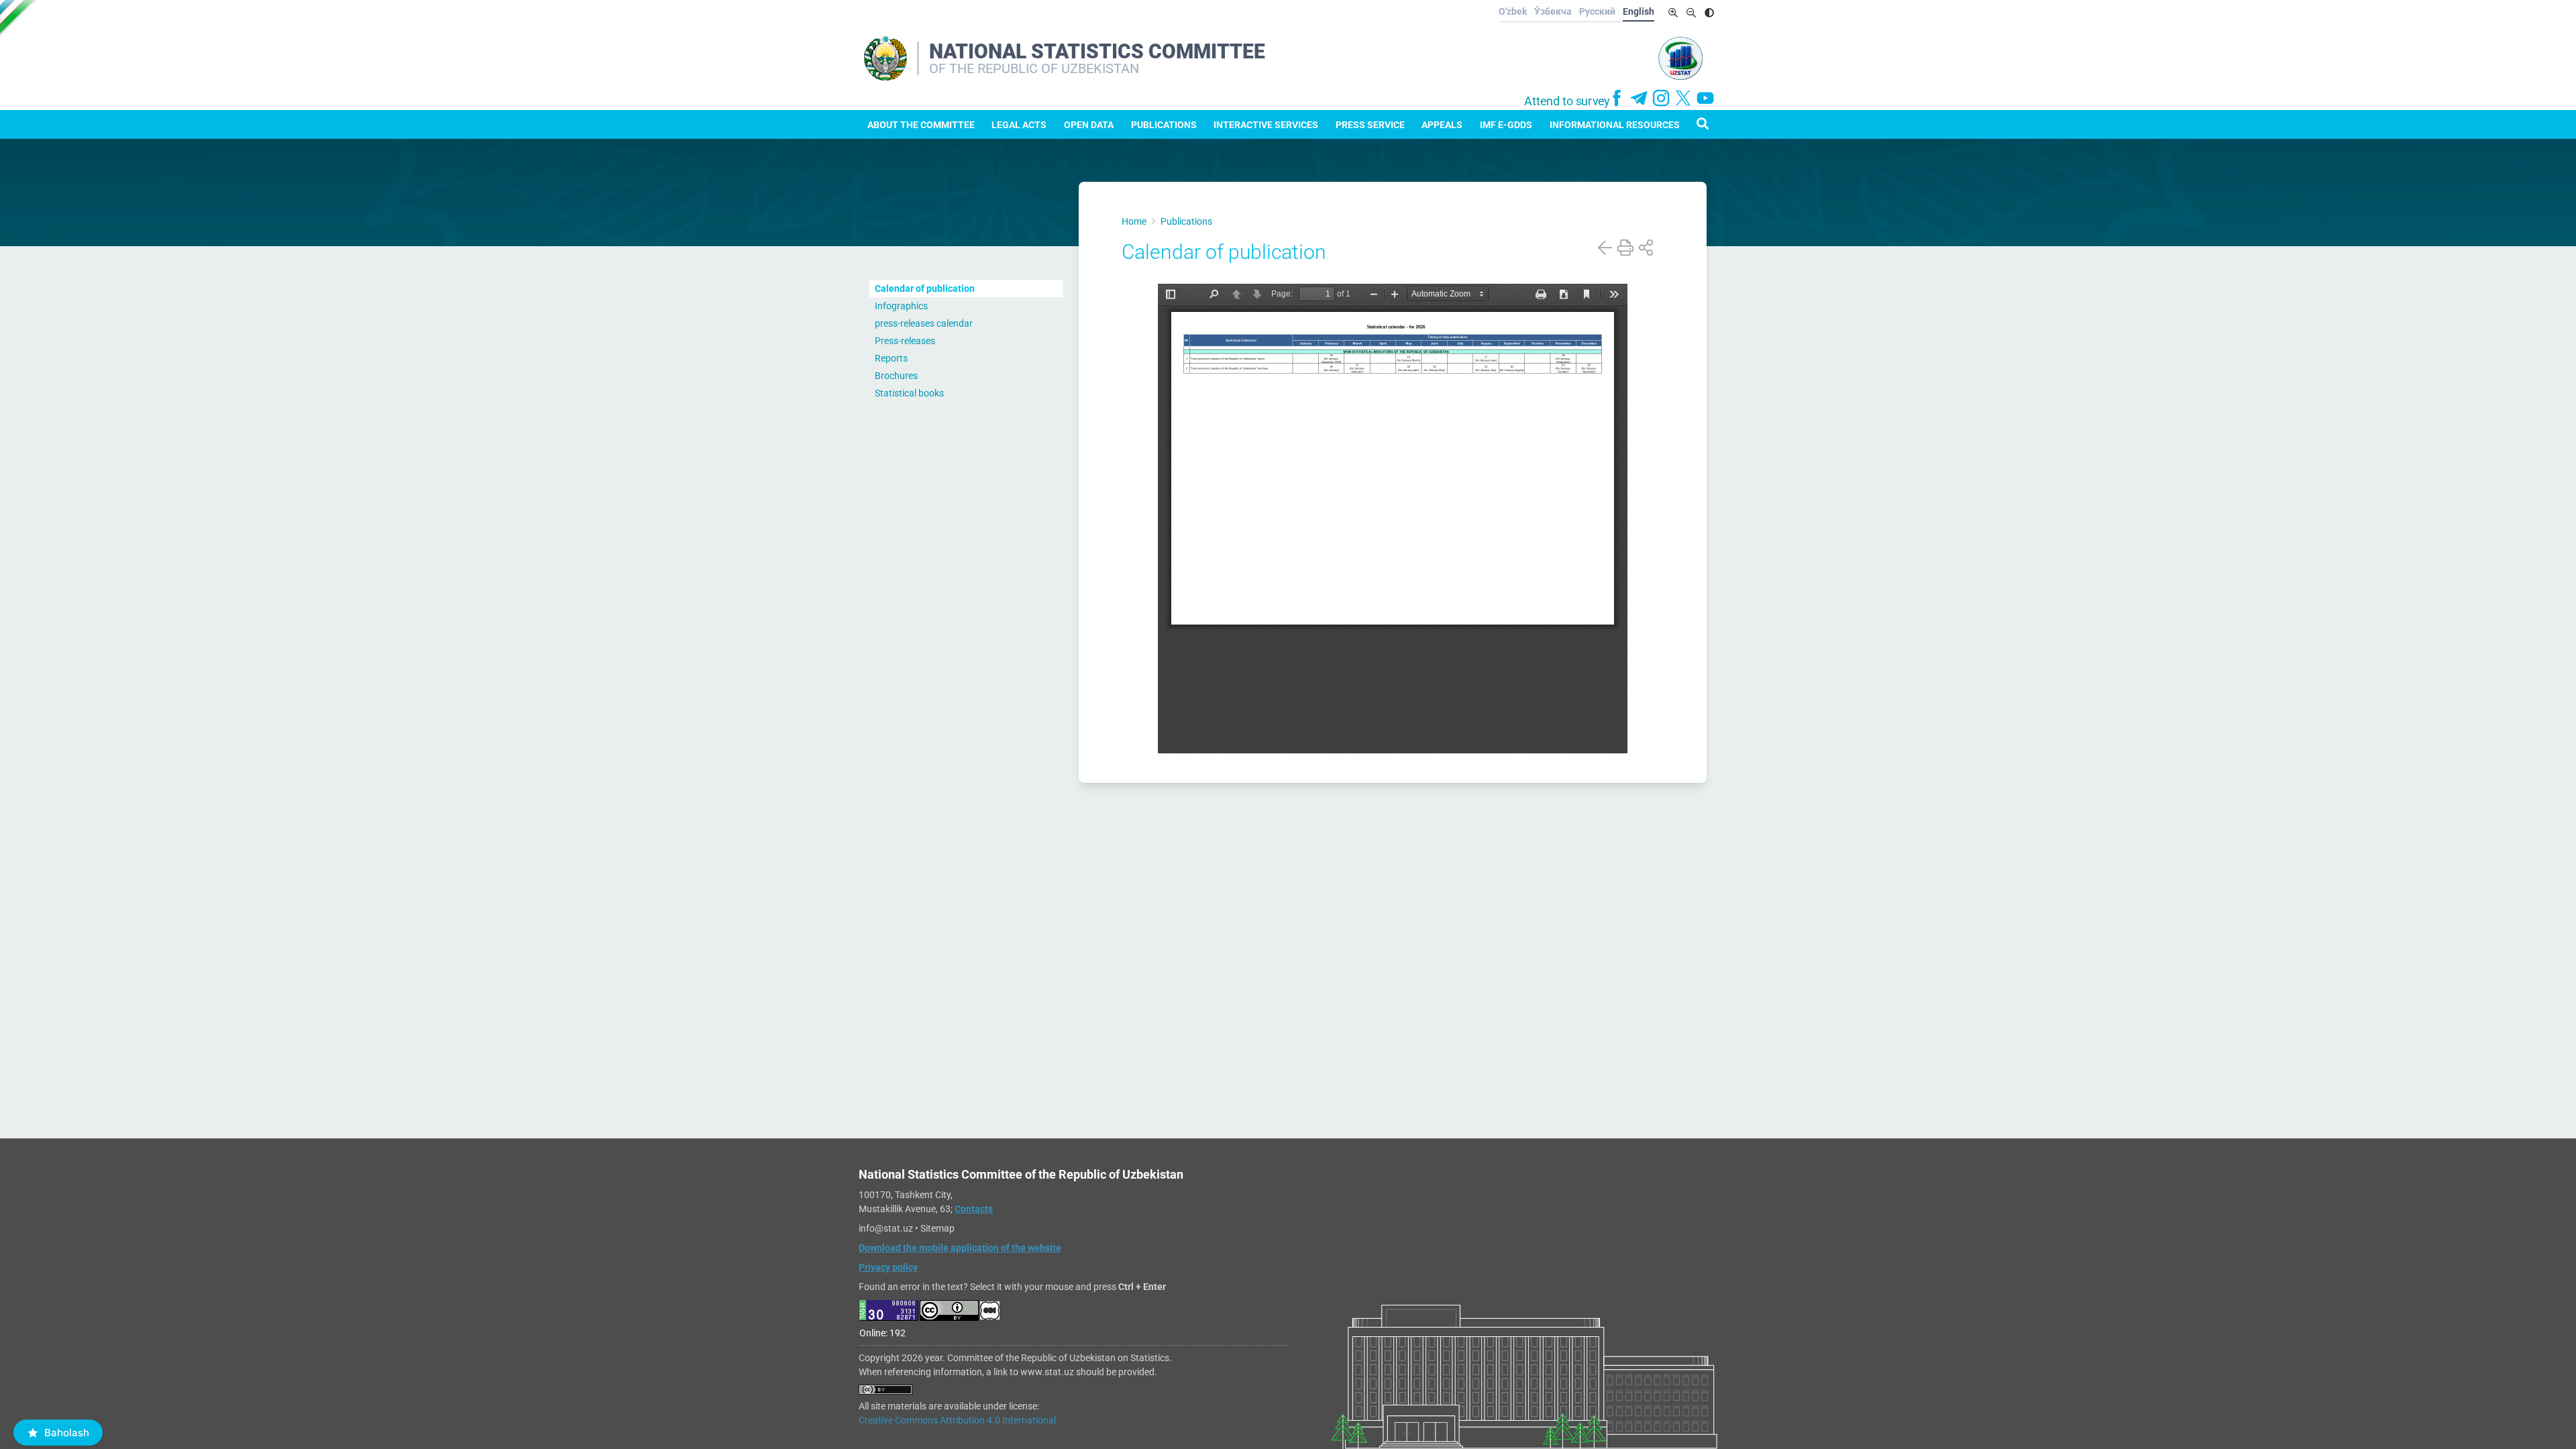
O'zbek (1513, 11)
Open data (1089, 125)
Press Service (1370, 125)
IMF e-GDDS (1506, 125)
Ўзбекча (1553, 11)
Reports (891, 358)
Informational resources (1615, 125)
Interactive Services (1266, 125)
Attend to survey (1567, 101)
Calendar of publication (925, 288)
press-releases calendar (924, 323)
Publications (1164, 125)
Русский (1597, 11)
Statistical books (909, 393)
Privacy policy (888, 1267)
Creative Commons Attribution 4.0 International (957, 1420)
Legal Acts (1019, 125)
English (1639, 11)
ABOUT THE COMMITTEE (921, 125)
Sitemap (937, 1228)
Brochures (896, 376)
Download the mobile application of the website (960, 1248)
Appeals (1442, 125)
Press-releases (905, 341)
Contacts (974, 1209)
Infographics (901, 306)
